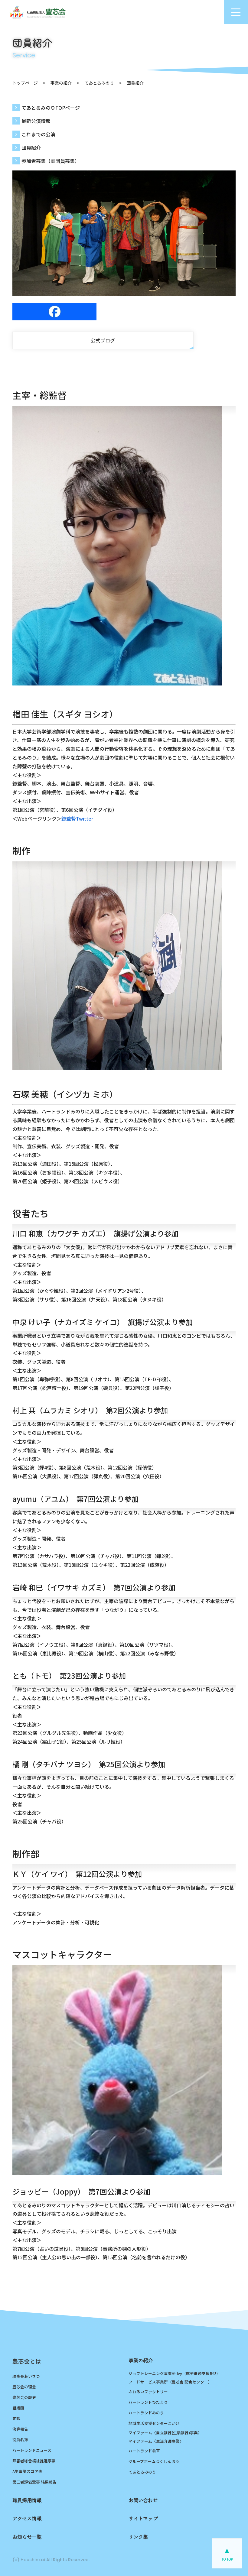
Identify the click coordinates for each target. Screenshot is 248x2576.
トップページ (25, 83)
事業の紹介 (61, 83)
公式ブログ (103, 340)
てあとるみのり (99, 83)
